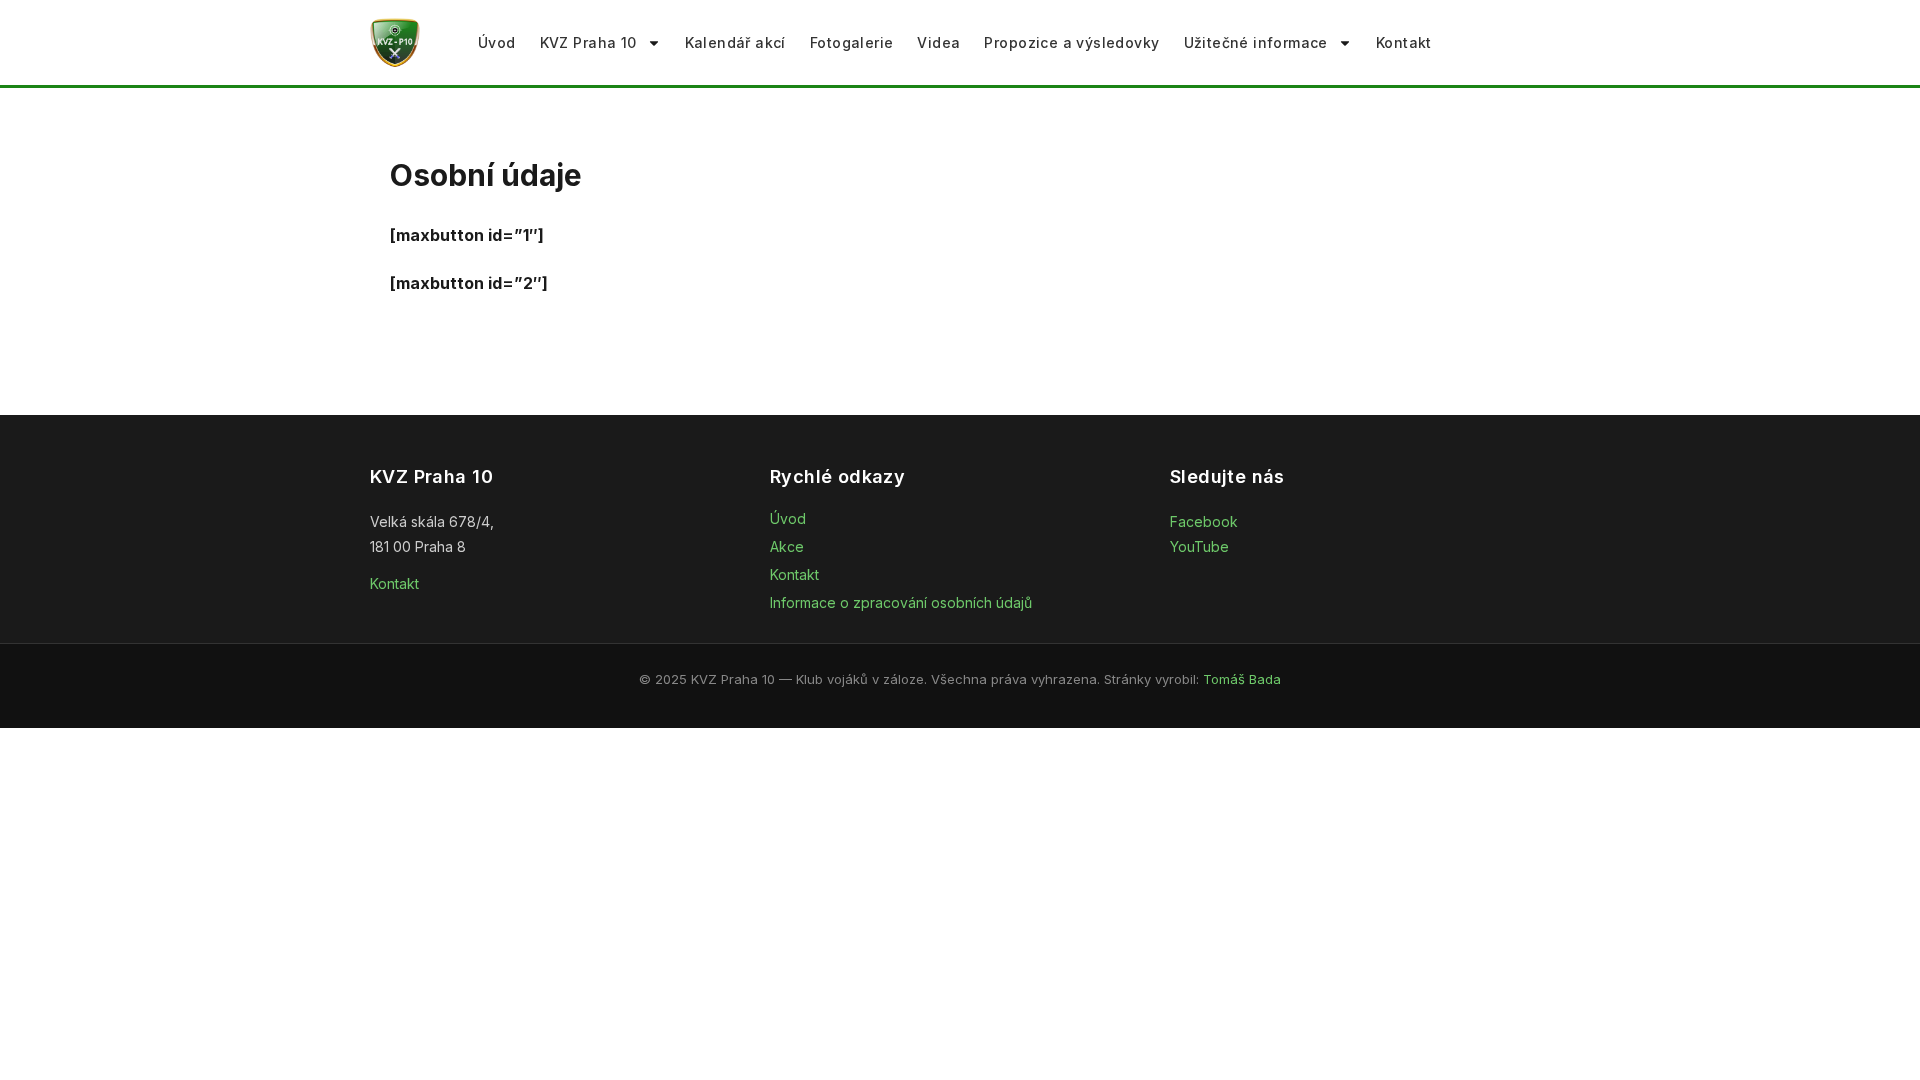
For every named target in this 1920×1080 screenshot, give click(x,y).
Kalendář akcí (735, 42)
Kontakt (1404, 42)
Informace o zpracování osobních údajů (901, 602)
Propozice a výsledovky (1071, 42)
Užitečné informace (1256, 42)
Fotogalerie (852, 42)
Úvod (497, 42)
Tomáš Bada (1242, 679)
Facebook (1204, 521)
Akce (787, 546)
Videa (938, 42)
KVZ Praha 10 (588, 42)
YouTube (1199, 546)
